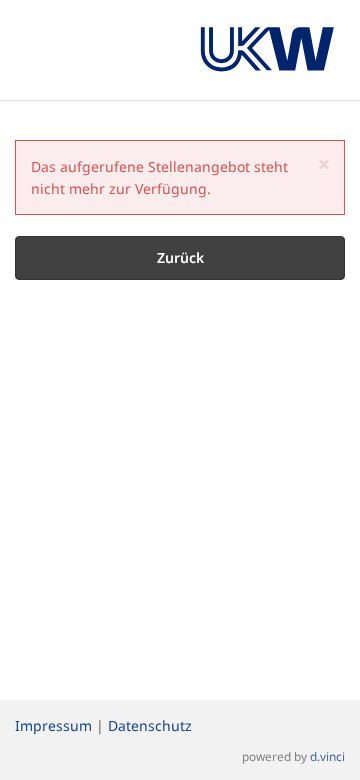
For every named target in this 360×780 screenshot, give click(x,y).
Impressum (53, 725)
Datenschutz (150, 725)
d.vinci (327, 756)
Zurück (180, 257)
